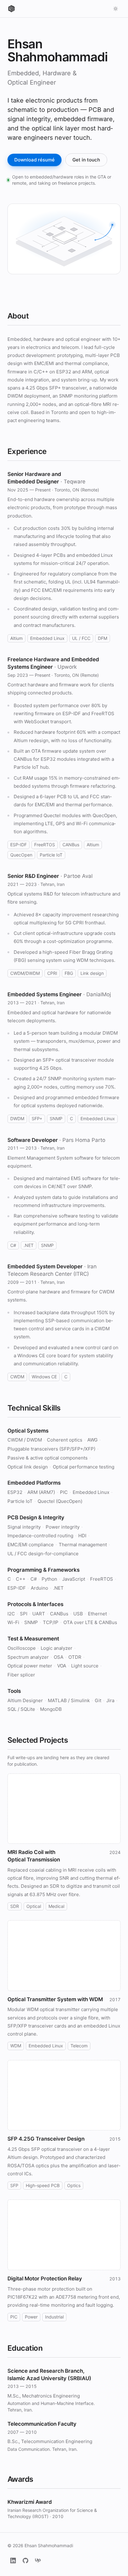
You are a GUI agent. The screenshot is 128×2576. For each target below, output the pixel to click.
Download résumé (34, 160)
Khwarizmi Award (30, 2502)
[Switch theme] (116, 9)
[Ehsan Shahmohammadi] (11, 9)
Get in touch (86, 160)
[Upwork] (38, 2561)
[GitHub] (25, 2561)
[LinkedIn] (13, 2561)
